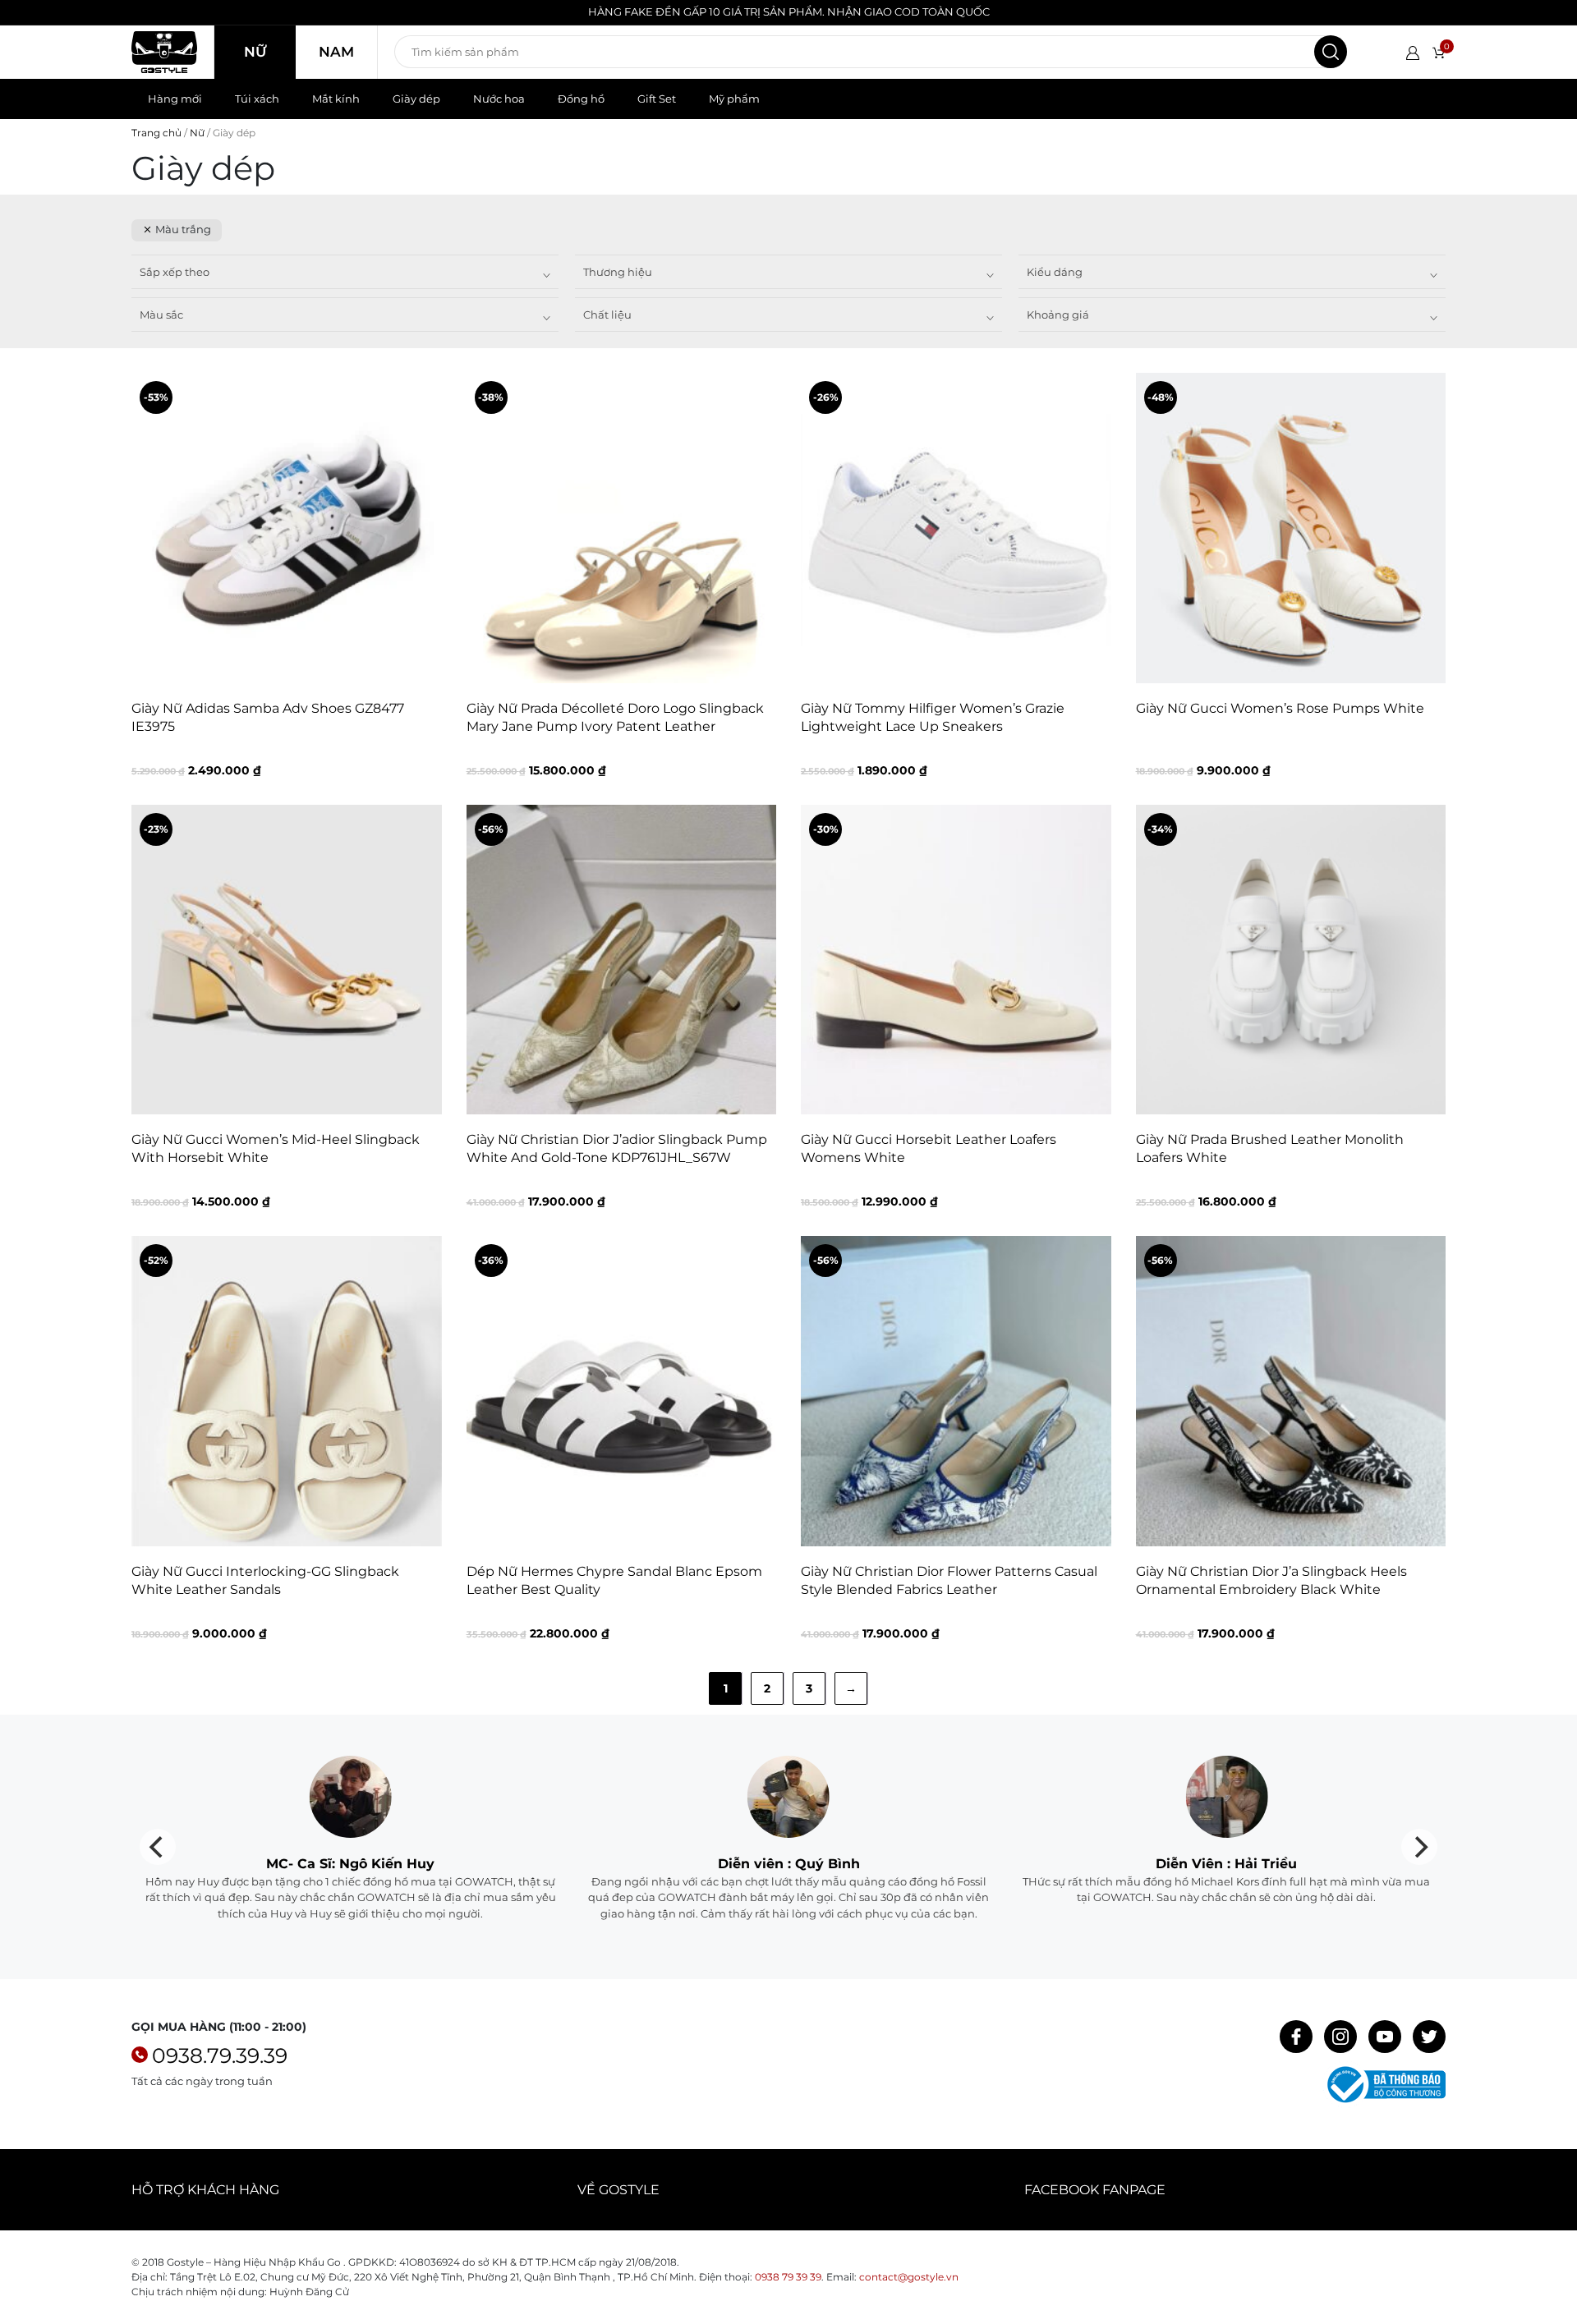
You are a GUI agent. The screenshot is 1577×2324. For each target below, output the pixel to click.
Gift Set (657, 99)
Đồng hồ (581, 99)
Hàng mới (175, 99)
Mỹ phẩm (734, 99)
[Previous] (158, 1847)
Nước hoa (499, 99)
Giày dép (416, 99)
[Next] (1419, 1847)
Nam (336, 52)
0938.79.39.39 (220, 2055)
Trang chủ (156, 133)
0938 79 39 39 (788, 2277)
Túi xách (257, 99)
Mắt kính (336, 99)
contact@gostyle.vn (909, 2277)
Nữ (255, 52)
